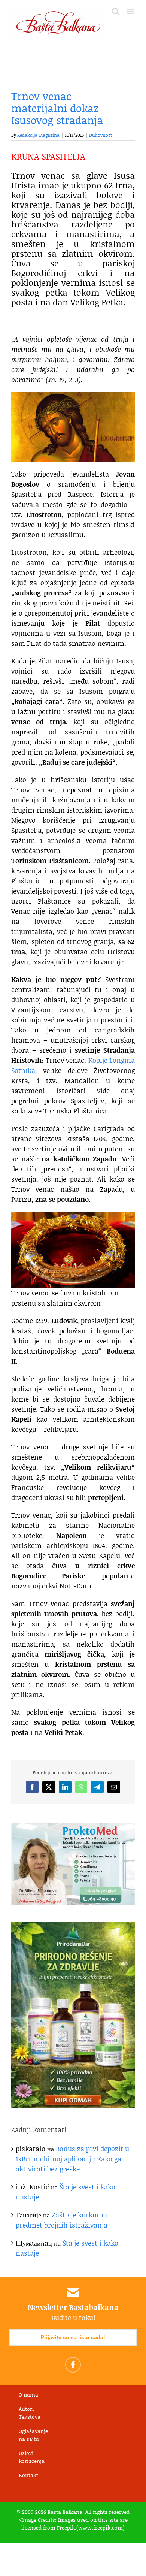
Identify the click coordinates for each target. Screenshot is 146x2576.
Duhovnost (101, 135)
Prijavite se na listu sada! (73, 2337)
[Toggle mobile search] (116, 11)
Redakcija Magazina (38, 135)
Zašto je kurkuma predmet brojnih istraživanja (62, 2220)
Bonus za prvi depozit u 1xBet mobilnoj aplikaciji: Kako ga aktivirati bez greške (72, 2159)
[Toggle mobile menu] (131, 11)
